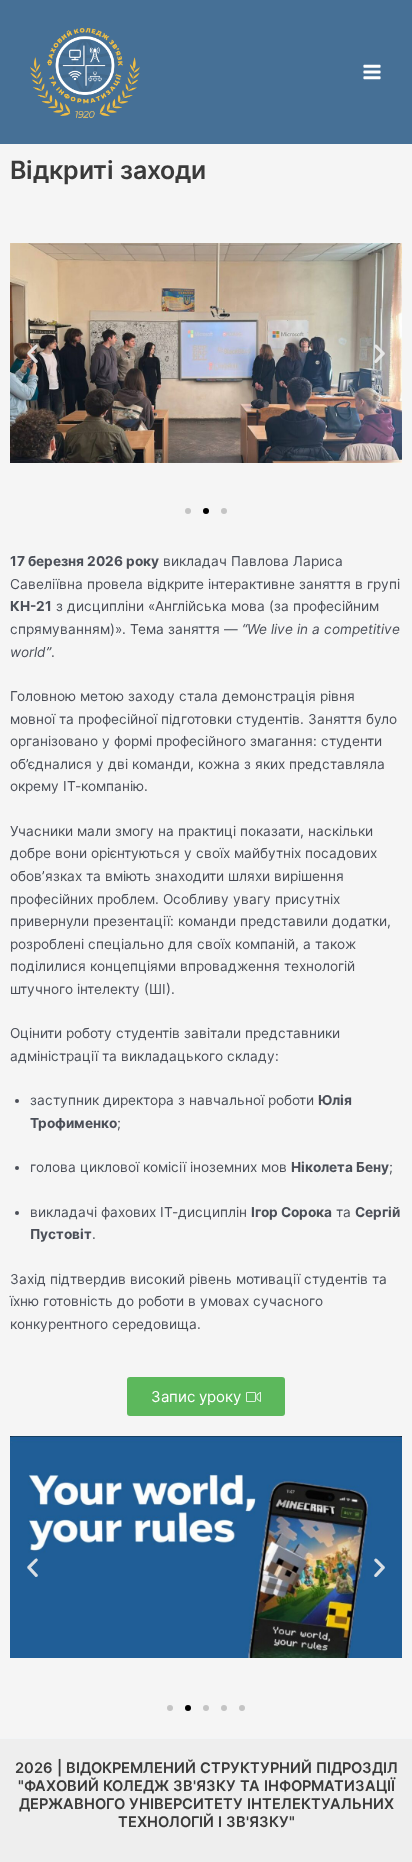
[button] (32, 353)
